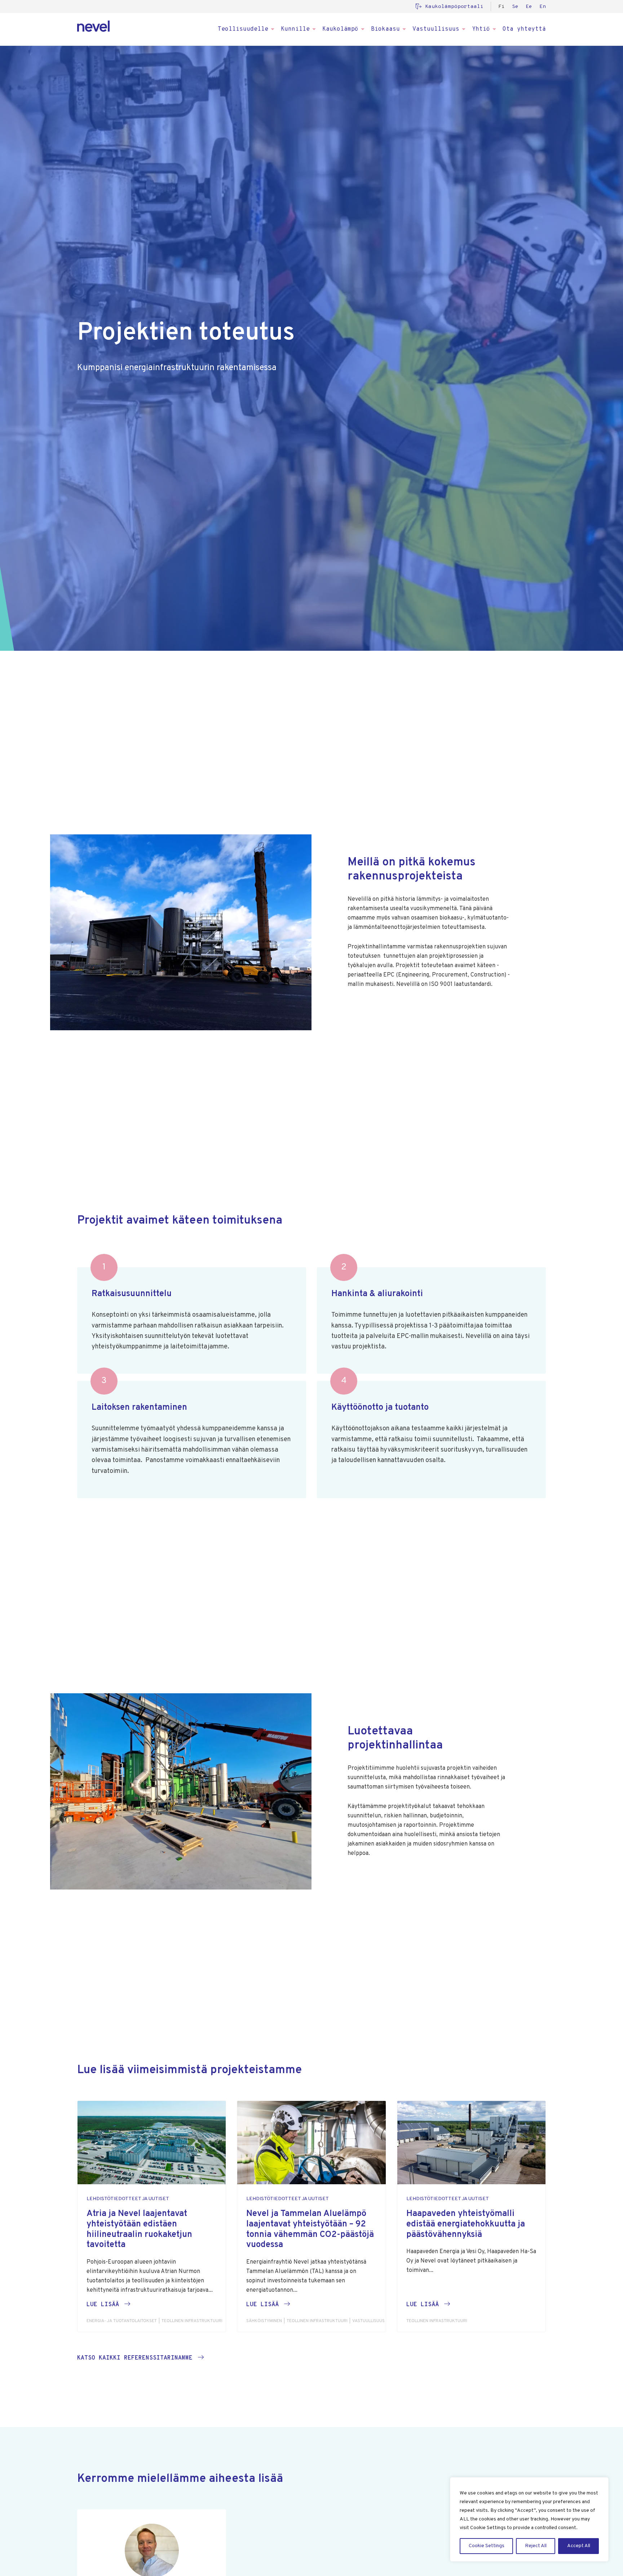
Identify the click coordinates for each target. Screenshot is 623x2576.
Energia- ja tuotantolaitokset (122, 2321)
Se (515, 7)
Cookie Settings (487, 2546)
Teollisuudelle (243, 29)
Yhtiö (481, 29)
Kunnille (295, 29)
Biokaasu (385, 29)
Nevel (93, 26)
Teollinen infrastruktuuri (192, 2321)
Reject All (536, 2546)
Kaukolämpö (340, 29)
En (543, 7)
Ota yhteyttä (524, 29)
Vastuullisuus (436, 29)
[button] (108, 2305)
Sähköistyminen (264, 2321)
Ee (529, 7)
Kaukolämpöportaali (454, 7)
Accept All (579, 2546)
